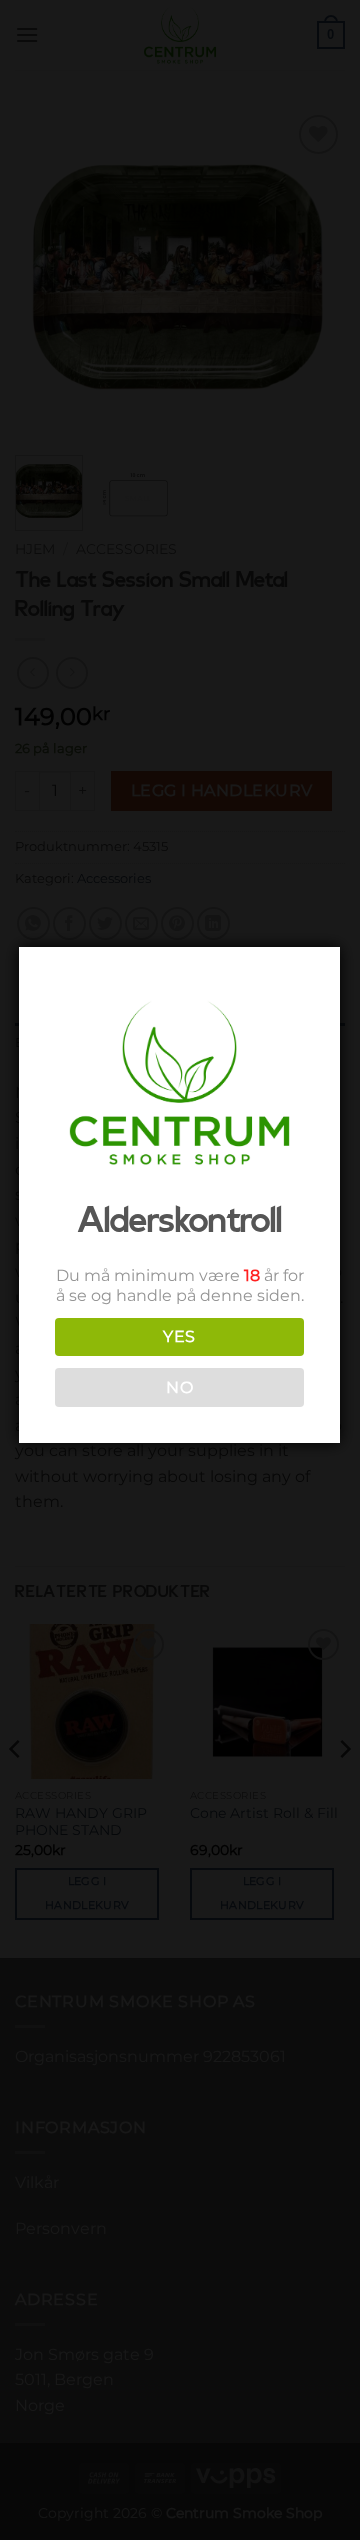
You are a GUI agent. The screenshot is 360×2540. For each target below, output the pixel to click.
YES (179, 1336)
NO (179, 1387)
